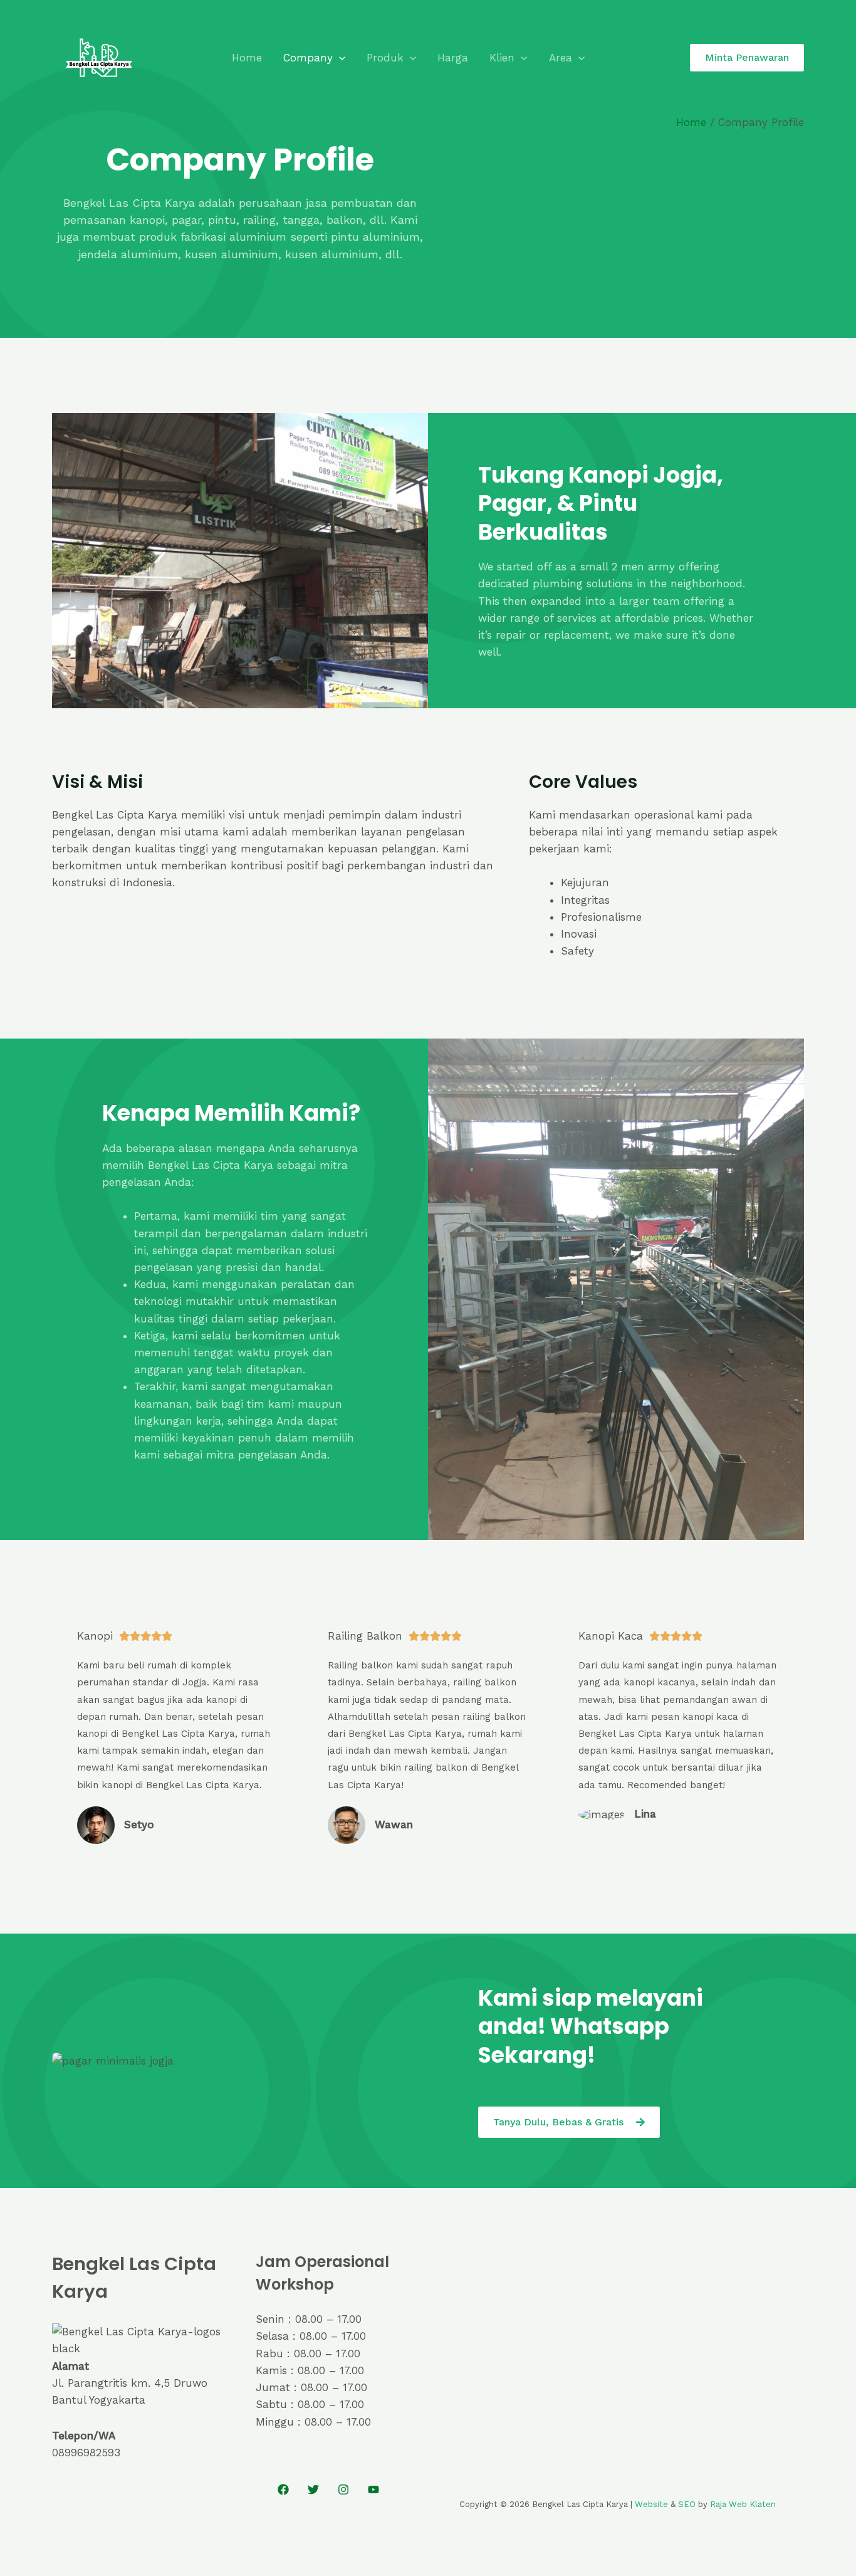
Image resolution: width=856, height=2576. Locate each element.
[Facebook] (283, 2490)
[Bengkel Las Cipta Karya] (99, 56)
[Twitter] (313, 2490)
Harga (453, 58)
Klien (502, 58)
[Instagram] (343, 2490)
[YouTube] (373, 2490)
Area (561, 58)
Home (247, 58)
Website (651, 2504)
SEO (687, 2504)
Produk (385, 58)
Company (308, 58)
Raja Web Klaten (743, 2504)
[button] (339, 58)
